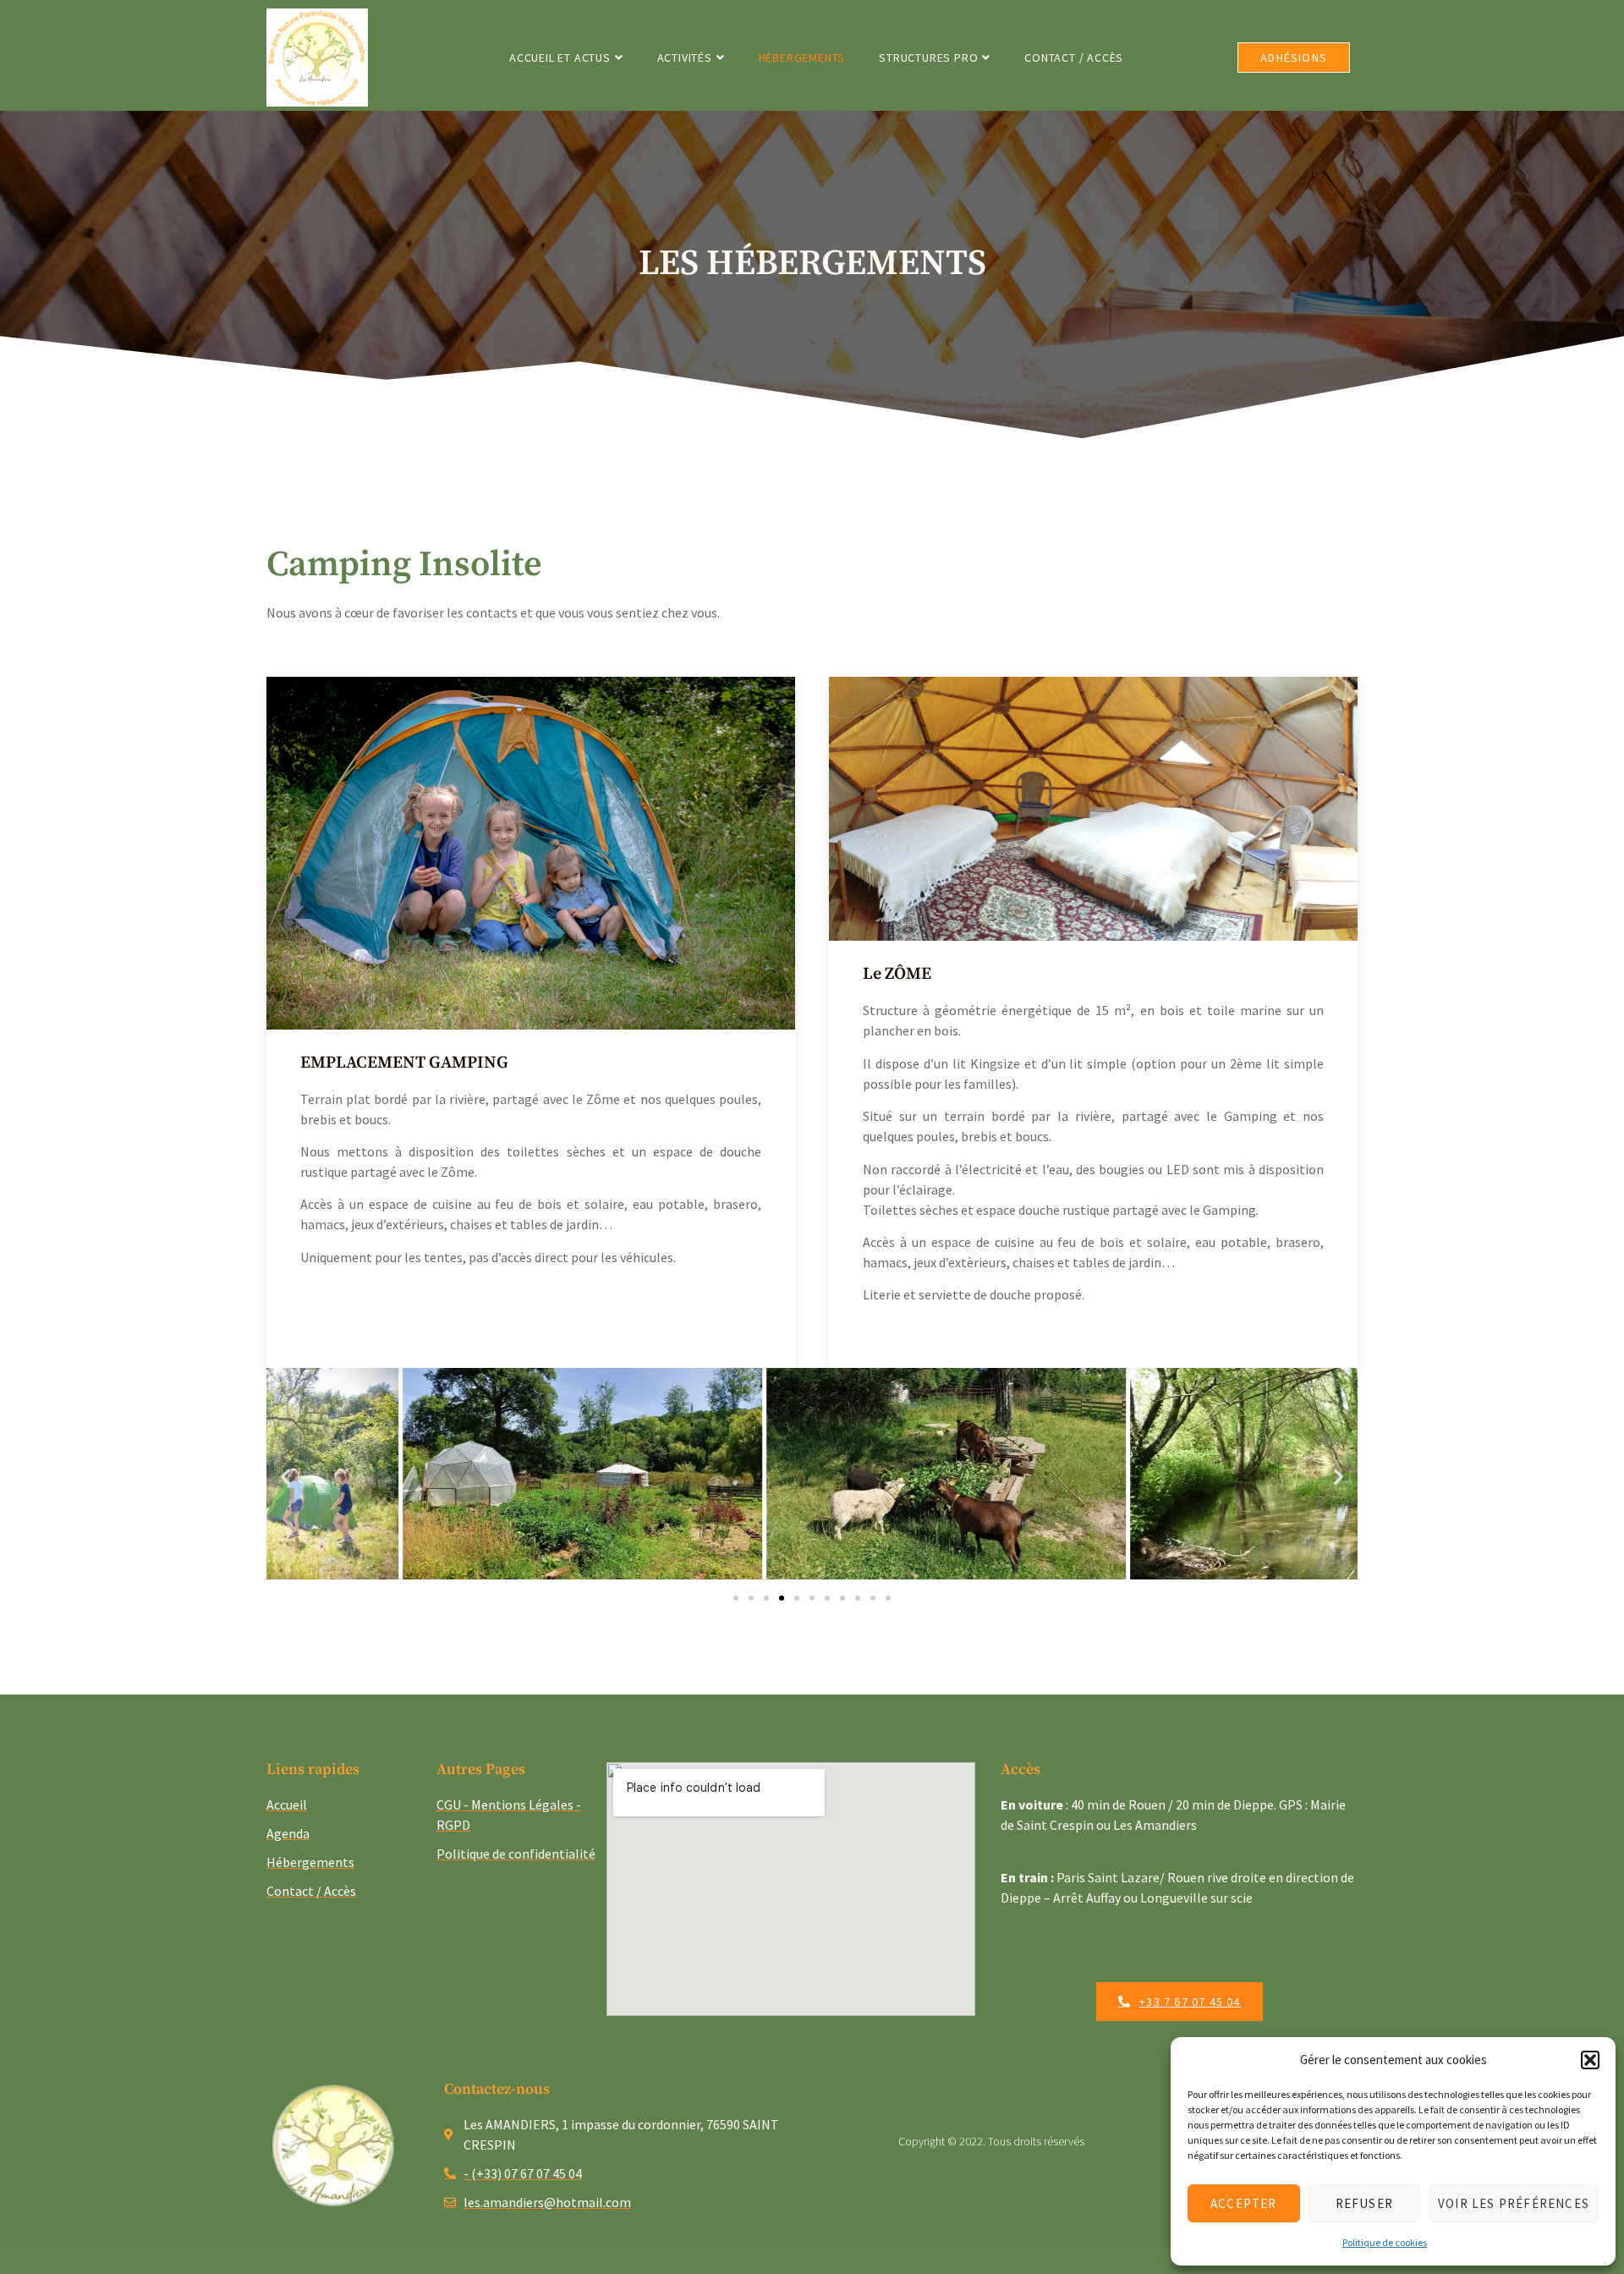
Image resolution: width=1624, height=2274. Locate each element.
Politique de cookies (1385, 2242)
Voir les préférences (1514, 2203)
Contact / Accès (1074, 58)
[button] (1590, 2060)
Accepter (1244, 2203)
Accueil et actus (560, 58)
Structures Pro (928, 58)
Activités (685, 58)
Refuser (1364, 2203)
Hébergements (802, 58)
